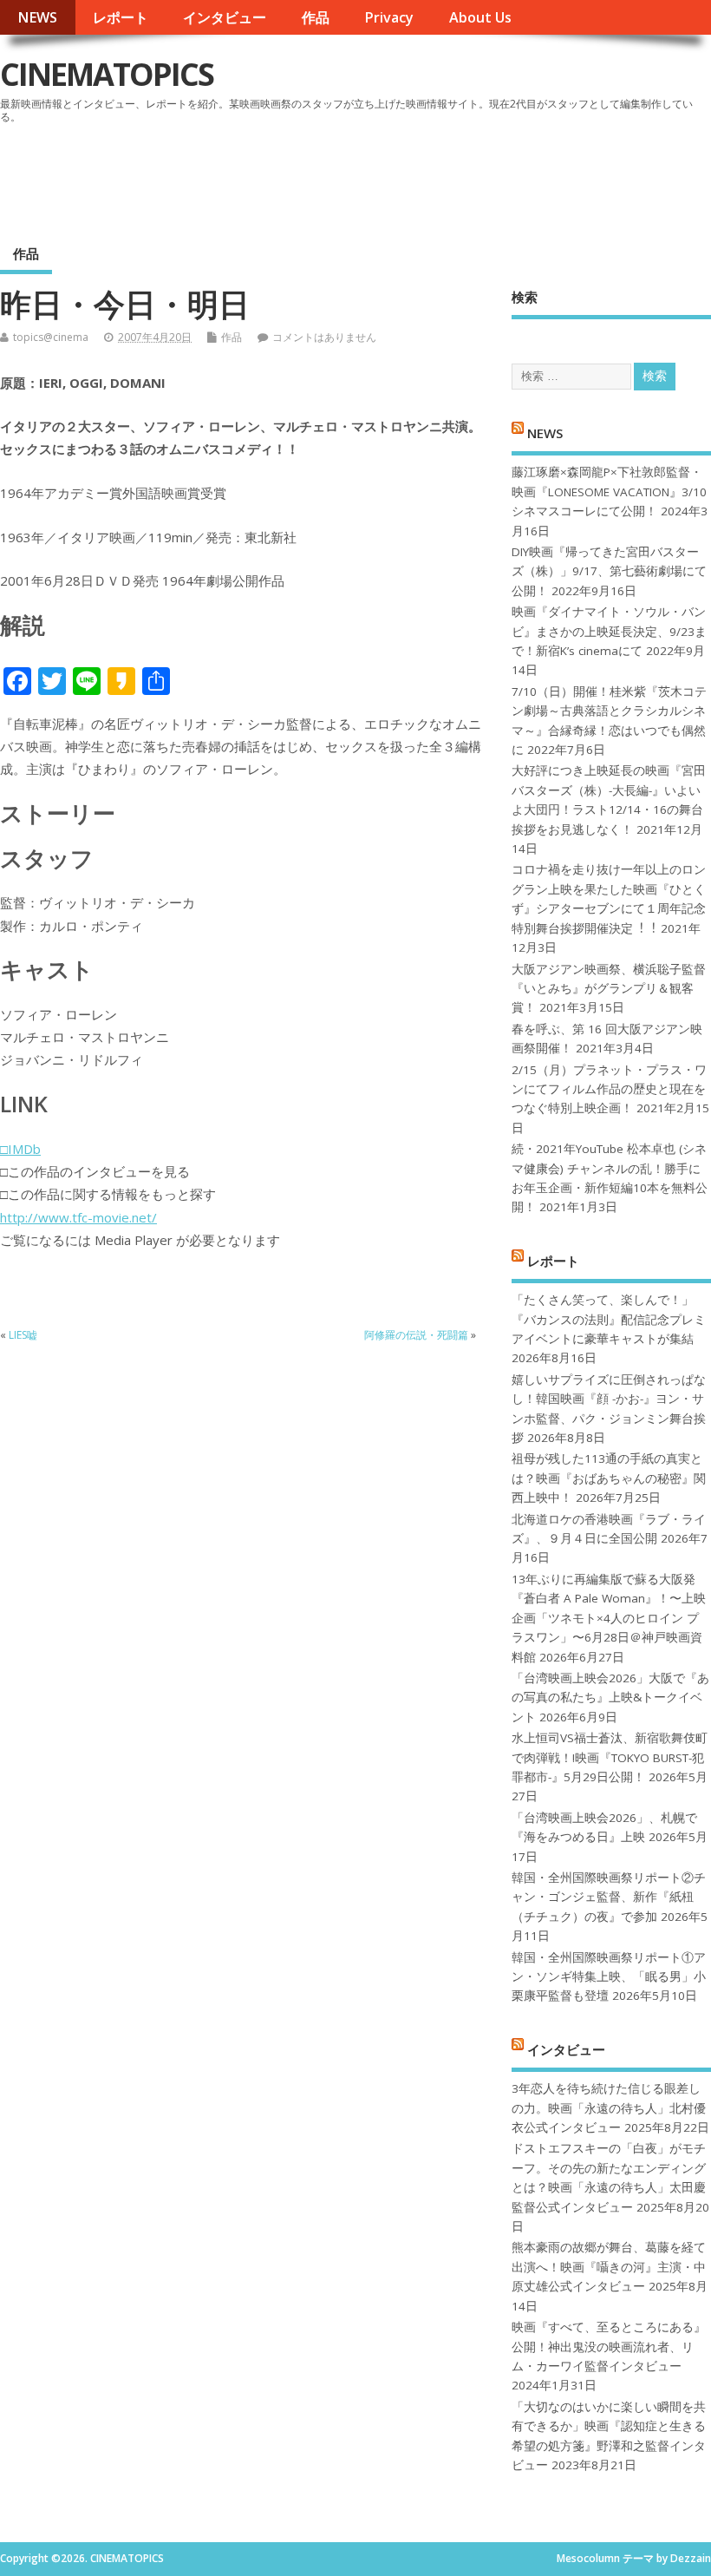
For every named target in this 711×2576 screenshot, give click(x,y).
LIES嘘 (23, 1335)
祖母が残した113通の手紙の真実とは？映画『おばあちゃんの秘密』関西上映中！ (609, 1478)
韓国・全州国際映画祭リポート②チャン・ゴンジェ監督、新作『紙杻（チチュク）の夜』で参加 (609, 1897)
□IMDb (20, 1149)
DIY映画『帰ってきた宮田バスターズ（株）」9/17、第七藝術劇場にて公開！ (609, 571)
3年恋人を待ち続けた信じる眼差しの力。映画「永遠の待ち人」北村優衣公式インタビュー (609, 2108)
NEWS (37, 17)
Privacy (389, 17)
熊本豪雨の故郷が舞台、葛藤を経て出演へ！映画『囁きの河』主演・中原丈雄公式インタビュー (609, 2267)
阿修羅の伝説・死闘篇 (416, 1335)
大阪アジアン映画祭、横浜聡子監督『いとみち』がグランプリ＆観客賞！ (609, 989)
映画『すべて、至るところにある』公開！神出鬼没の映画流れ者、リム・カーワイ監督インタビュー (609, 2347)
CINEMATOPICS (107, 74)
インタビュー (225, 17)
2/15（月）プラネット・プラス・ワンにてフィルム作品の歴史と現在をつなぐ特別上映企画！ (609, 1089)
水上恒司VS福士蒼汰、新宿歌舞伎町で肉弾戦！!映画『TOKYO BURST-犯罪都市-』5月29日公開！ (610, 1757)
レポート (121, 17)
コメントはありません (324, 337)
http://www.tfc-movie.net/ (78, 1217)
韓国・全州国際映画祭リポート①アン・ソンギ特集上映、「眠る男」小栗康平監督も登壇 (609, 1977)
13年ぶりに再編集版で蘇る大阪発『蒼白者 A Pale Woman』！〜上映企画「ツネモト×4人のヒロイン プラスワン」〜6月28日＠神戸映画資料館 (609, 1618)
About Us (480, 17)
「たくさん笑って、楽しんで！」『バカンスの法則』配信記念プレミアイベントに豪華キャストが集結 (609, 1319)
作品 (316, 17)
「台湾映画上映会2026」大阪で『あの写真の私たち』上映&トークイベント (610, 1698)
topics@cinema (51, 337)
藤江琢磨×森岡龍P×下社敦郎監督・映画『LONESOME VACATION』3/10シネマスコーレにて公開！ (609, 492)
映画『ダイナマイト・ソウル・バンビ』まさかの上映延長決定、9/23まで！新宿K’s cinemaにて (609, 631)
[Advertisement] (381, 177)
